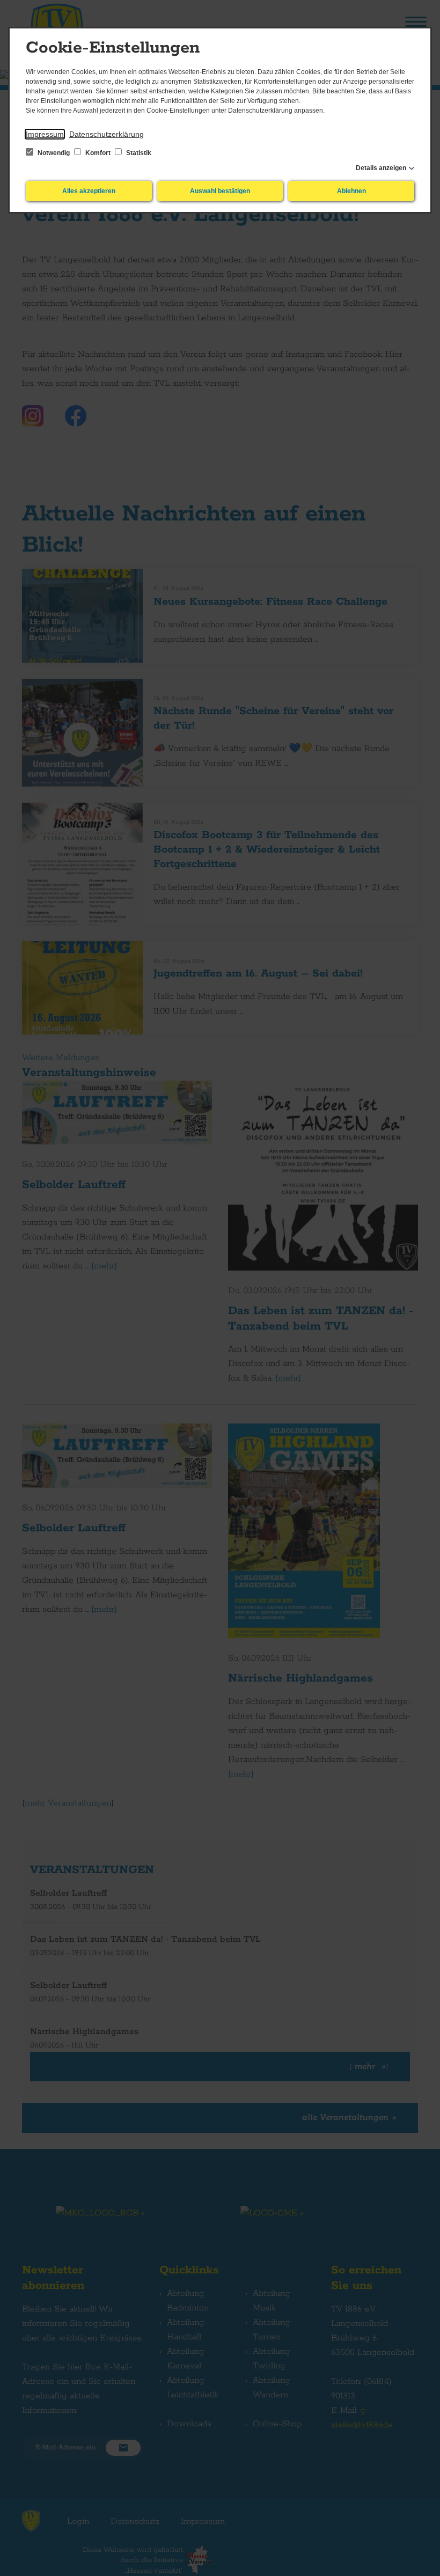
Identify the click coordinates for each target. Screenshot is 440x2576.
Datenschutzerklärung (107, 134)
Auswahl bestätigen (220, 191)
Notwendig (54, 153)
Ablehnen (351, 191)
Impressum (45, 134)
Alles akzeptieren (89, 191)
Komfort (98, 153)
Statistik (138, 153)
